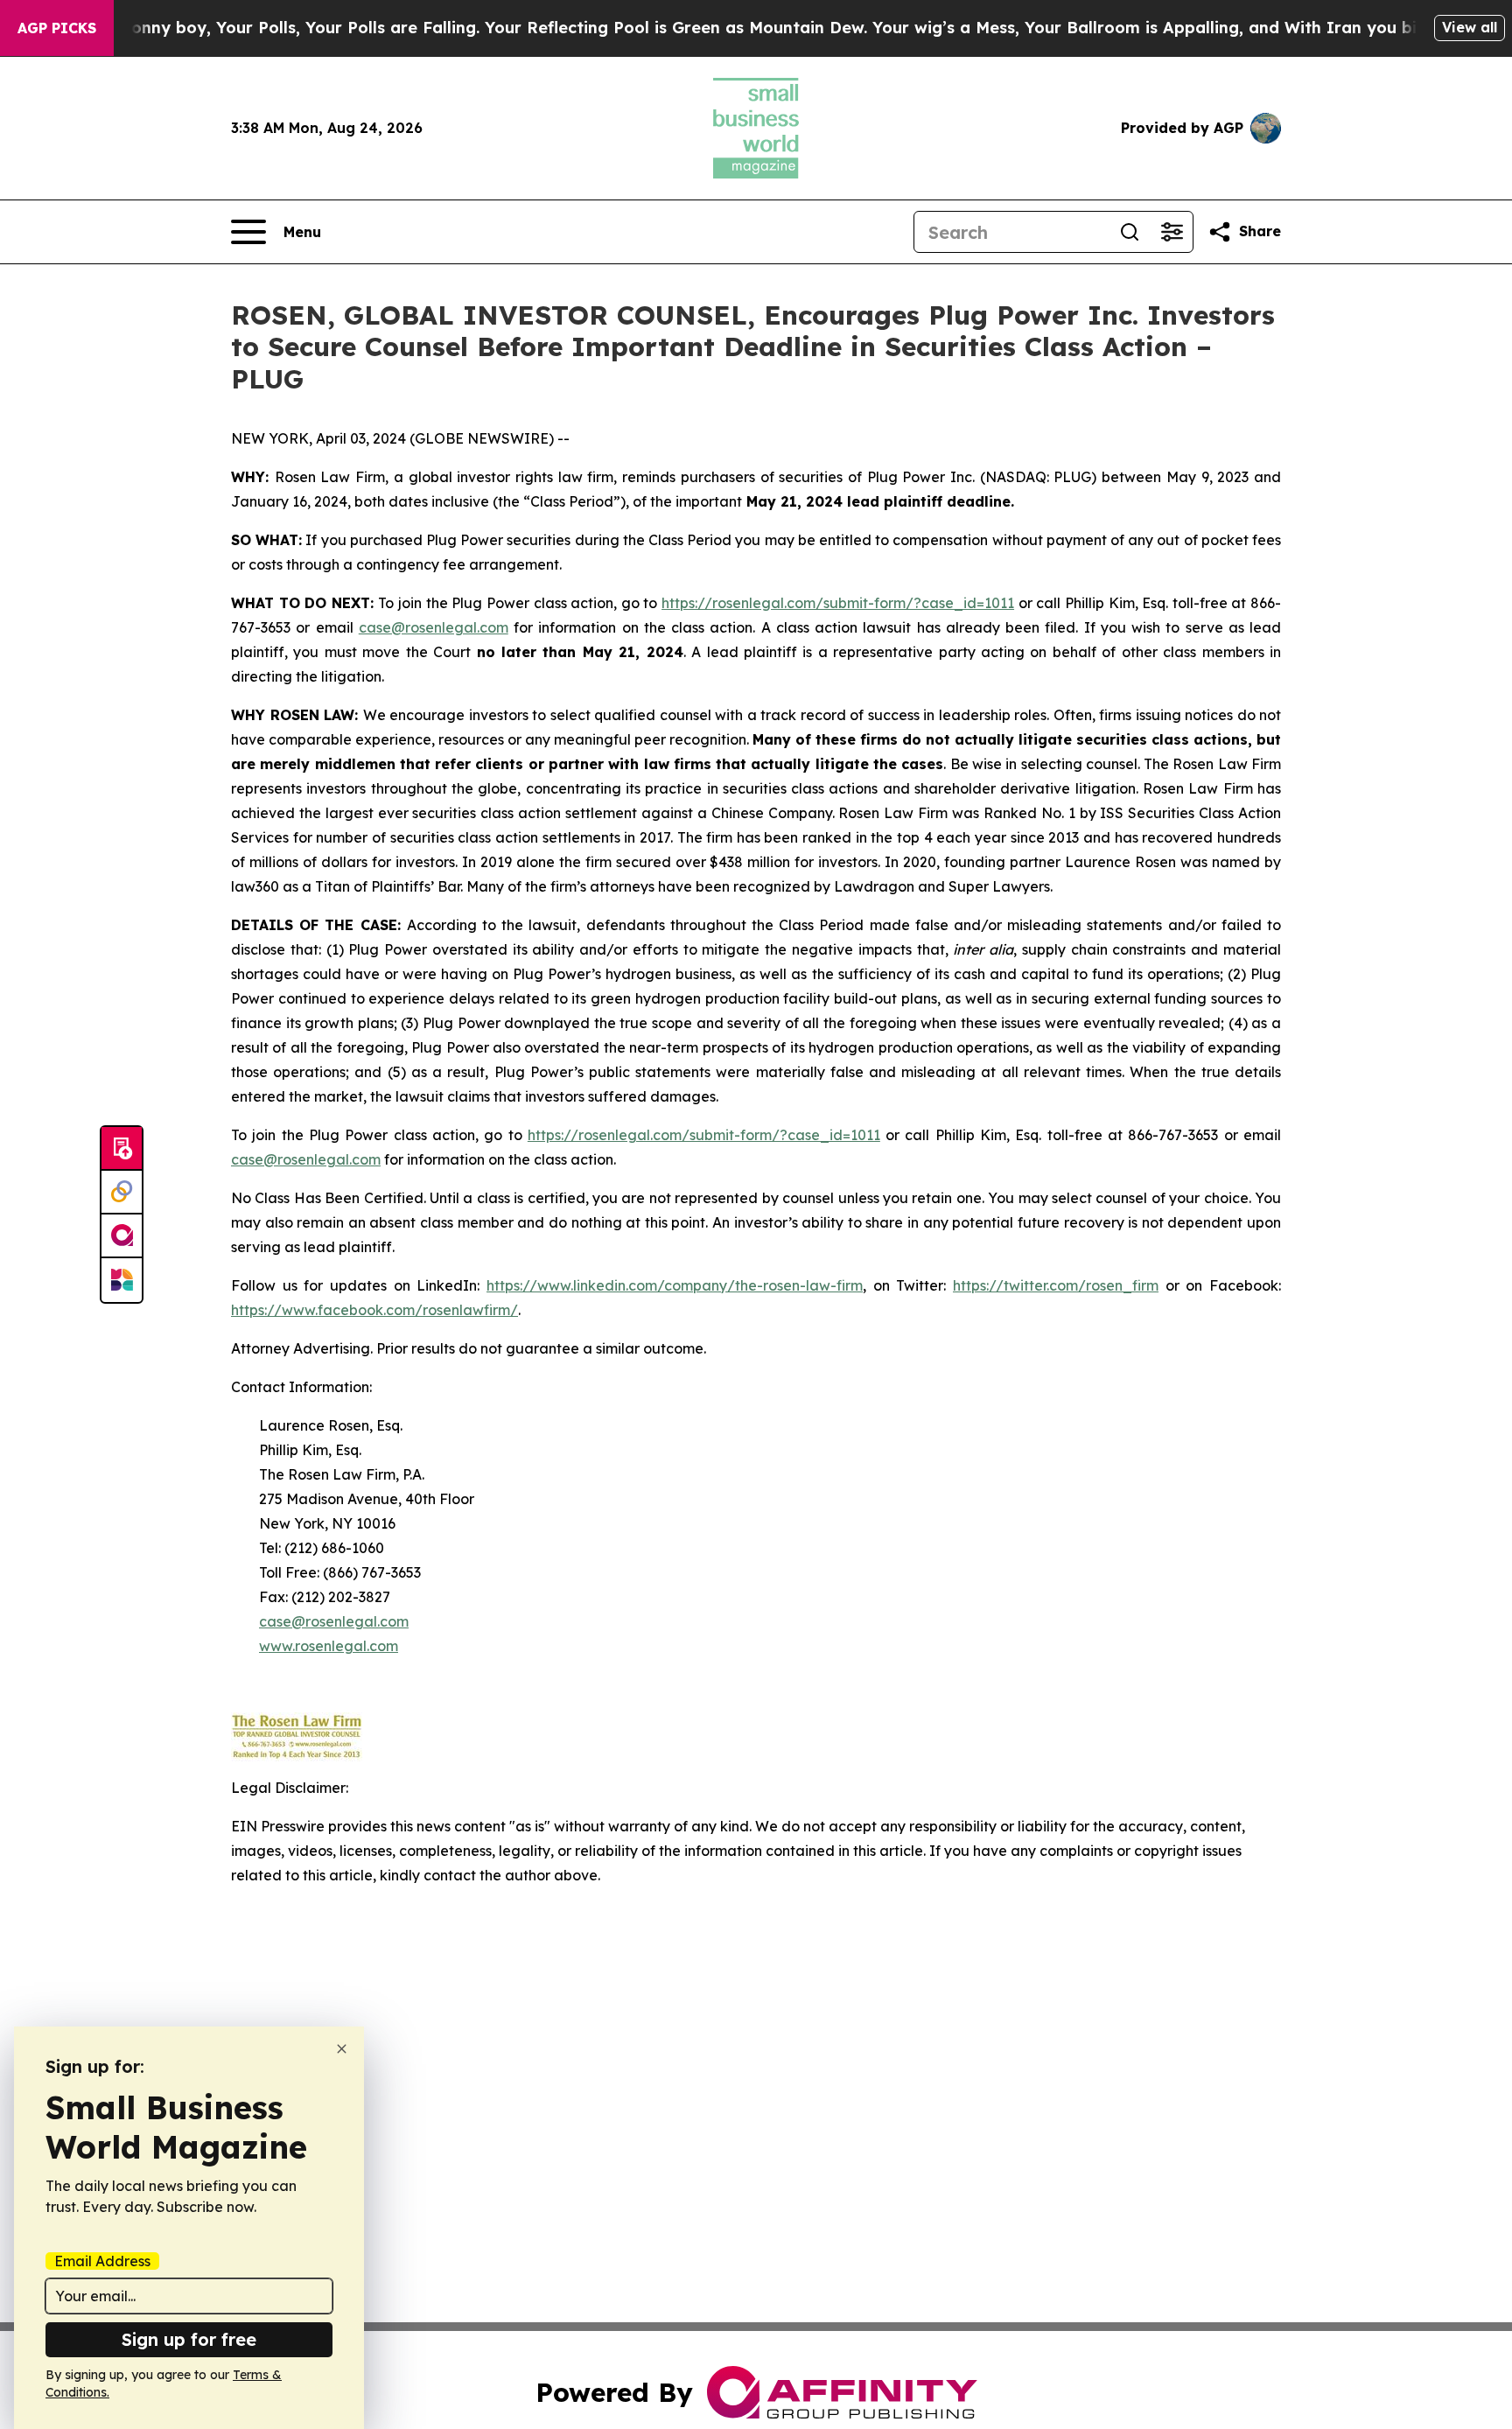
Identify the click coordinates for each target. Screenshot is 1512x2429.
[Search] (1130, 232)
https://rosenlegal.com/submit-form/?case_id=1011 (838, 603)
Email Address (102, 2261)
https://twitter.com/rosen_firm (1056, 1285)
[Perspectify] (122, 1193)
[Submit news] (122, 1149)
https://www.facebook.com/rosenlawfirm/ (374, 1310)
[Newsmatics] (122, 1280)
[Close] (342, 2049)
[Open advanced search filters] (1172, 232)
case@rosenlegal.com (434, 627)
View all (1470, 27)
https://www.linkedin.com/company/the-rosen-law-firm (675, 1285)
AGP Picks (57, 28)
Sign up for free (189, 2339)
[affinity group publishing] (122, 1236)
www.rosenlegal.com (329, 1646)
